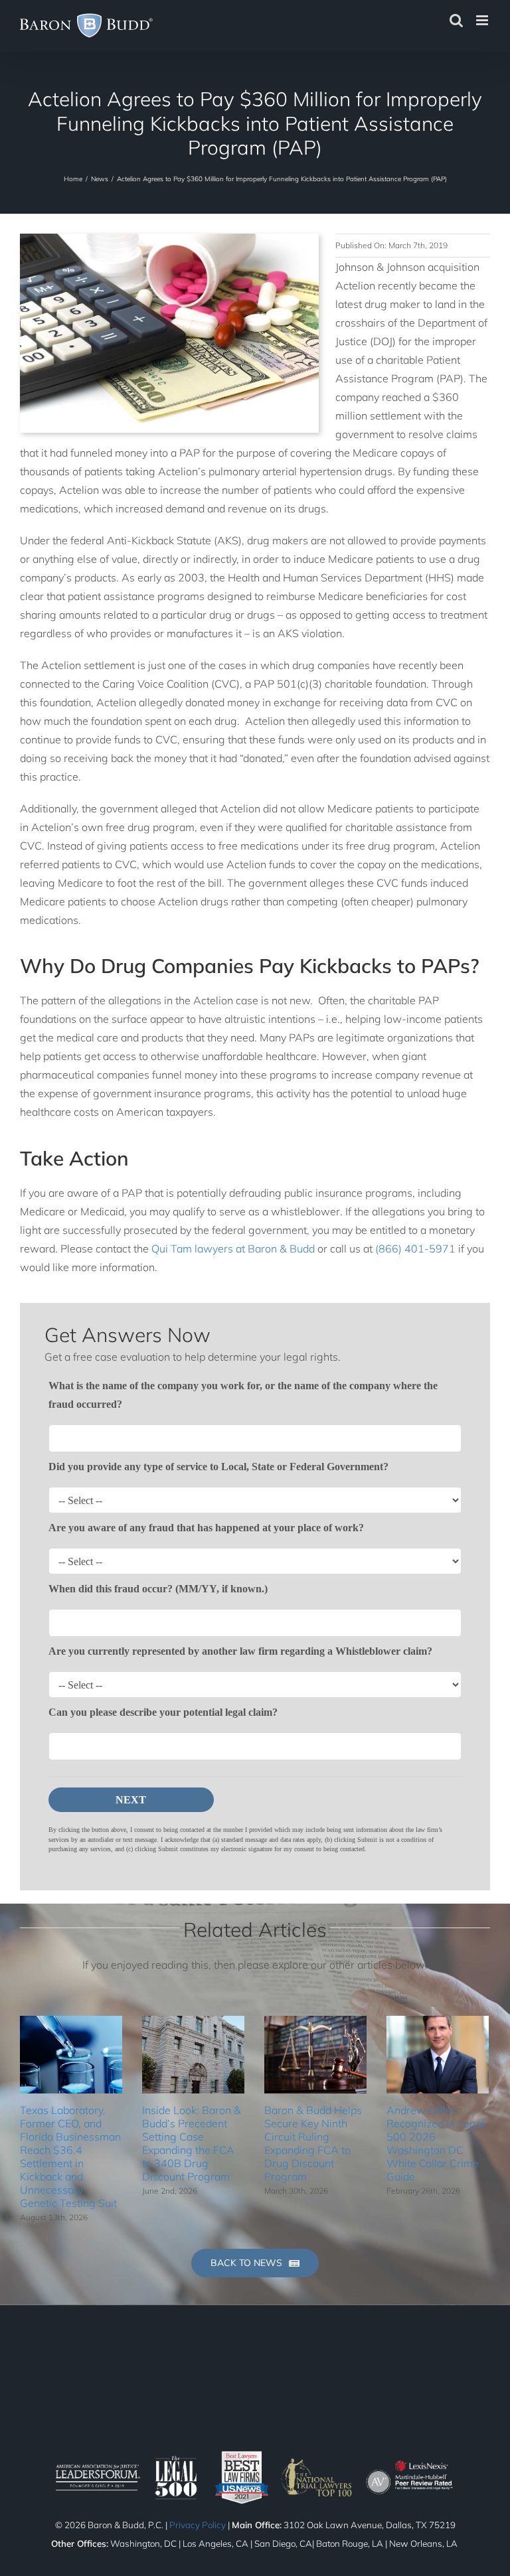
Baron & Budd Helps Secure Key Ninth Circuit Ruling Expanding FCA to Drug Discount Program (313, 2143)
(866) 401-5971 (415, 1249)
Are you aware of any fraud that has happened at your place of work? (206, 1528)
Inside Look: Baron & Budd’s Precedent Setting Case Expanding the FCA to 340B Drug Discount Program (192, 2143)
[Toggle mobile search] (456, 20)
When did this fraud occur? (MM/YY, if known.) (158, 1589)
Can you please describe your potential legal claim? (163, 1712)
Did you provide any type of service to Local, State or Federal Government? (218, 1467)
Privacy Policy (198, 2525)
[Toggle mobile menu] (483, 20)
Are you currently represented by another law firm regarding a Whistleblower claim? (240, 1651)
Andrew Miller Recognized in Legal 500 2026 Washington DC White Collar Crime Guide (436, 2143)
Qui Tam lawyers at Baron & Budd (233, 1249)
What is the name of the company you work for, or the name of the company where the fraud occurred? (243, 1395)
